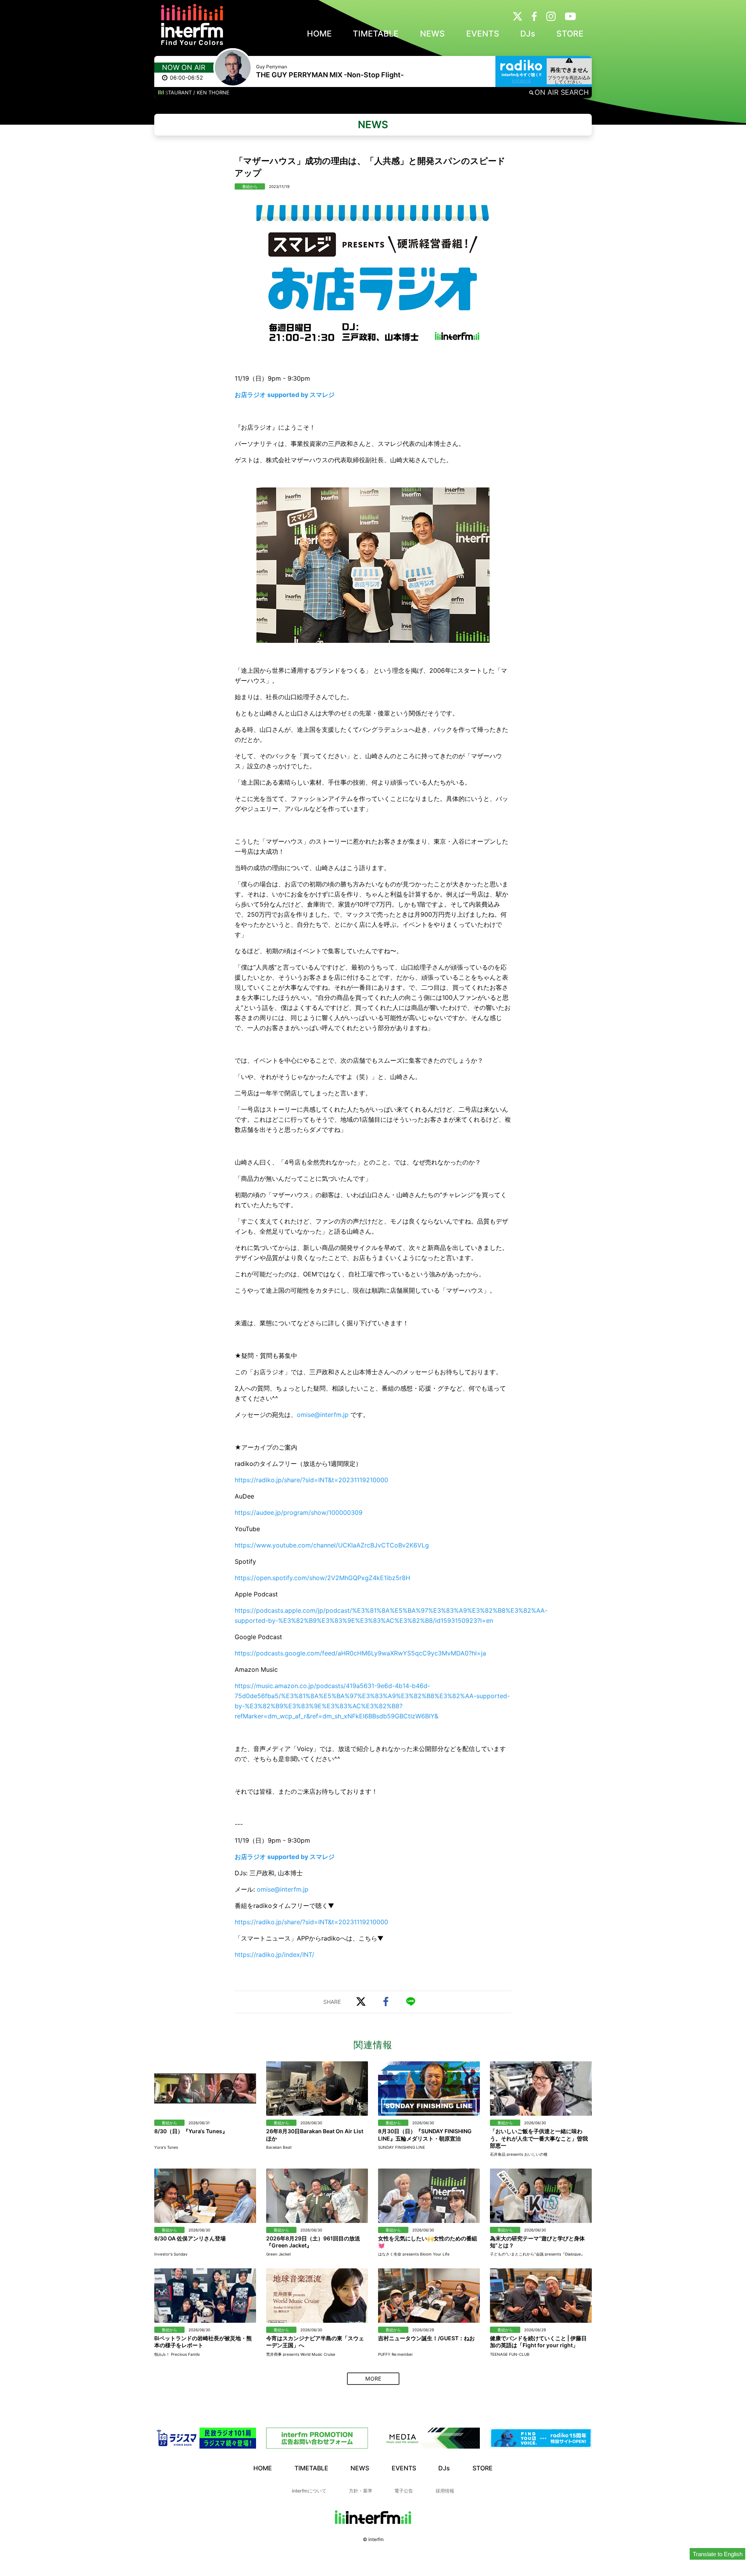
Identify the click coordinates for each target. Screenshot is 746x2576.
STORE (570, 34)
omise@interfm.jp (323, 1415)
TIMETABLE (376, 34)
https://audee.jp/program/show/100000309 (299, 1513)
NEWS (432, 34)
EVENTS (483, 34)
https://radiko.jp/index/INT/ (275, 1955)
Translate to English (718, 2554)
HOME (319, 34)
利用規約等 (521, 81)
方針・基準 (361, 2491)
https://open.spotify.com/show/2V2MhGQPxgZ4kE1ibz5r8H (322, 1578)
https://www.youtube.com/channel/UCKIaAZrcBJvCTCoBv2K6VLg (332, 1545)
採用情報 (445, 2491)
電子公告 (404, 2491)
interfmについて (309, 2491)
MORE (373, 2378)
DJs (528, 34)
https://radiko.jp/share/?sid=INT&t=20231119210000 (311, 1480)
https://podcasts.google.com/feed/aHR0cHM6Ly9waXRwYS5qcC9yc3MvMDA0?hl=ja (360, 1653)
